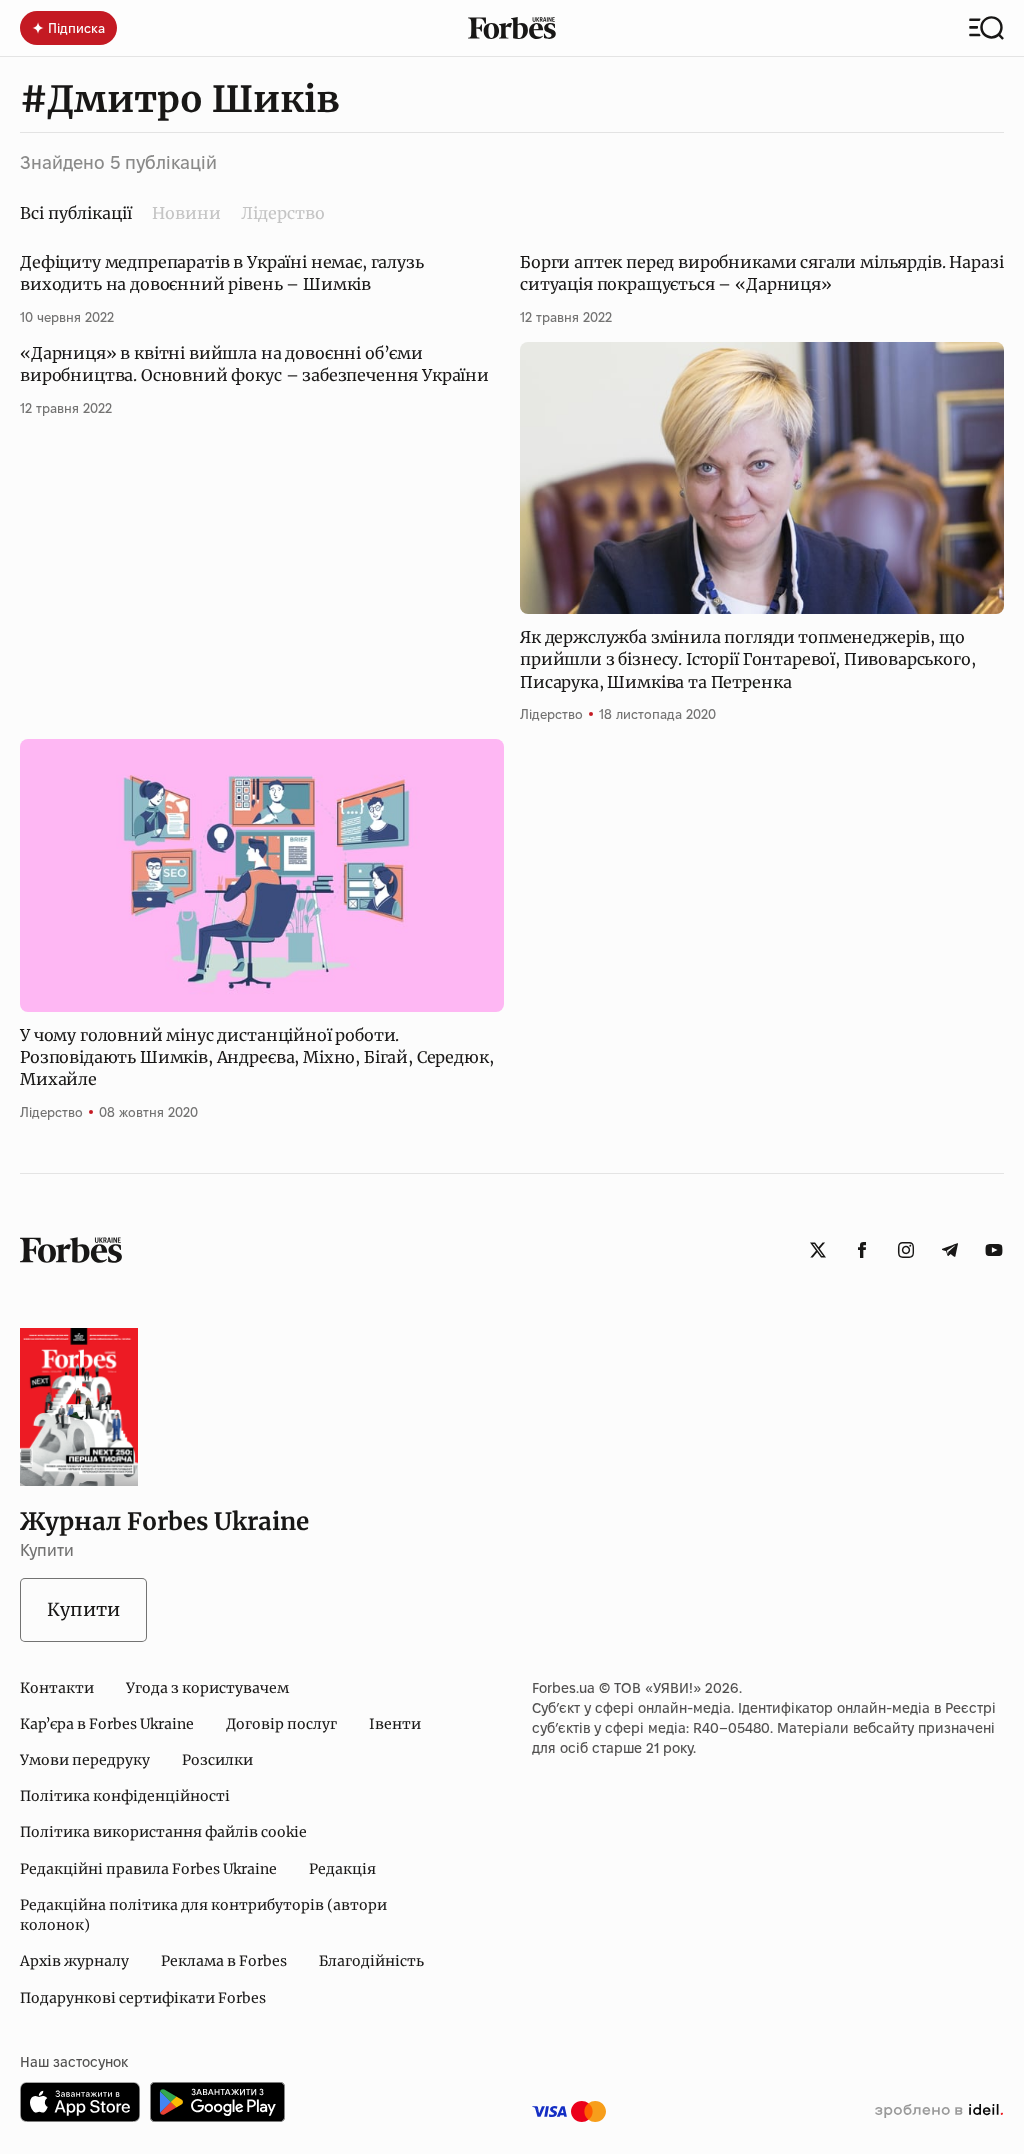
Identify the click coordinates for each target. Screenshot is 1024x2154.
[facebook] (862, 1250)
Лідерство (283, 213)
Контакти (57, 1688)
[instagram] (906, 1250)
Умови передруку (85, 1760)
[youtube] (994, 1250)
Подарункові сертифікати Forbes (143, 1998)
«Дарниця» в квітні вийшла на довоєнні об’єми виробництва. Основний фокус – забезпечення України (254, 364)
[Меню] (986, 28)
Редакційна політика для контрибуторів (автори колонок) (203, 1915)
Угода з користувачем (207, 1688)
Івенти (395, 1724)
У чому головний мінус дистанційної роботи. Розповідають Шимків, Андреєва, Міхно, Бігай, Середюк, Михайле (257, 1057)
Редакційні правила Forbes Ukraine (148, 1869)
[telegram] (950, 1250)
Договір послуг (281, 1724)
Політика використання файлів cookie (163, 1832)
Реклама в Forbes (224, 1961)
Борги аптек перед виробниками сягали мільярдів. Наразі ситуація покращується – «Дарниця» (761, 273)
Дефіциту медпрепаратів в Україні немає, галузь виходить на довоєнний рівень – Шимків (222, 273)
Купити (83, 1609)
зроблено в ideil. (939, 2111)
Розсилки (217, 1760)
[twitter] (818, 1250)
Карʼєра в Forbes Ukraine (107, 1724)
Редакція (342, 1869)
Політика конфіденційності (125, 1796)
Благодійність (371, 1961)
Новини (186, 213)
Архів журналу (74, 1961)
